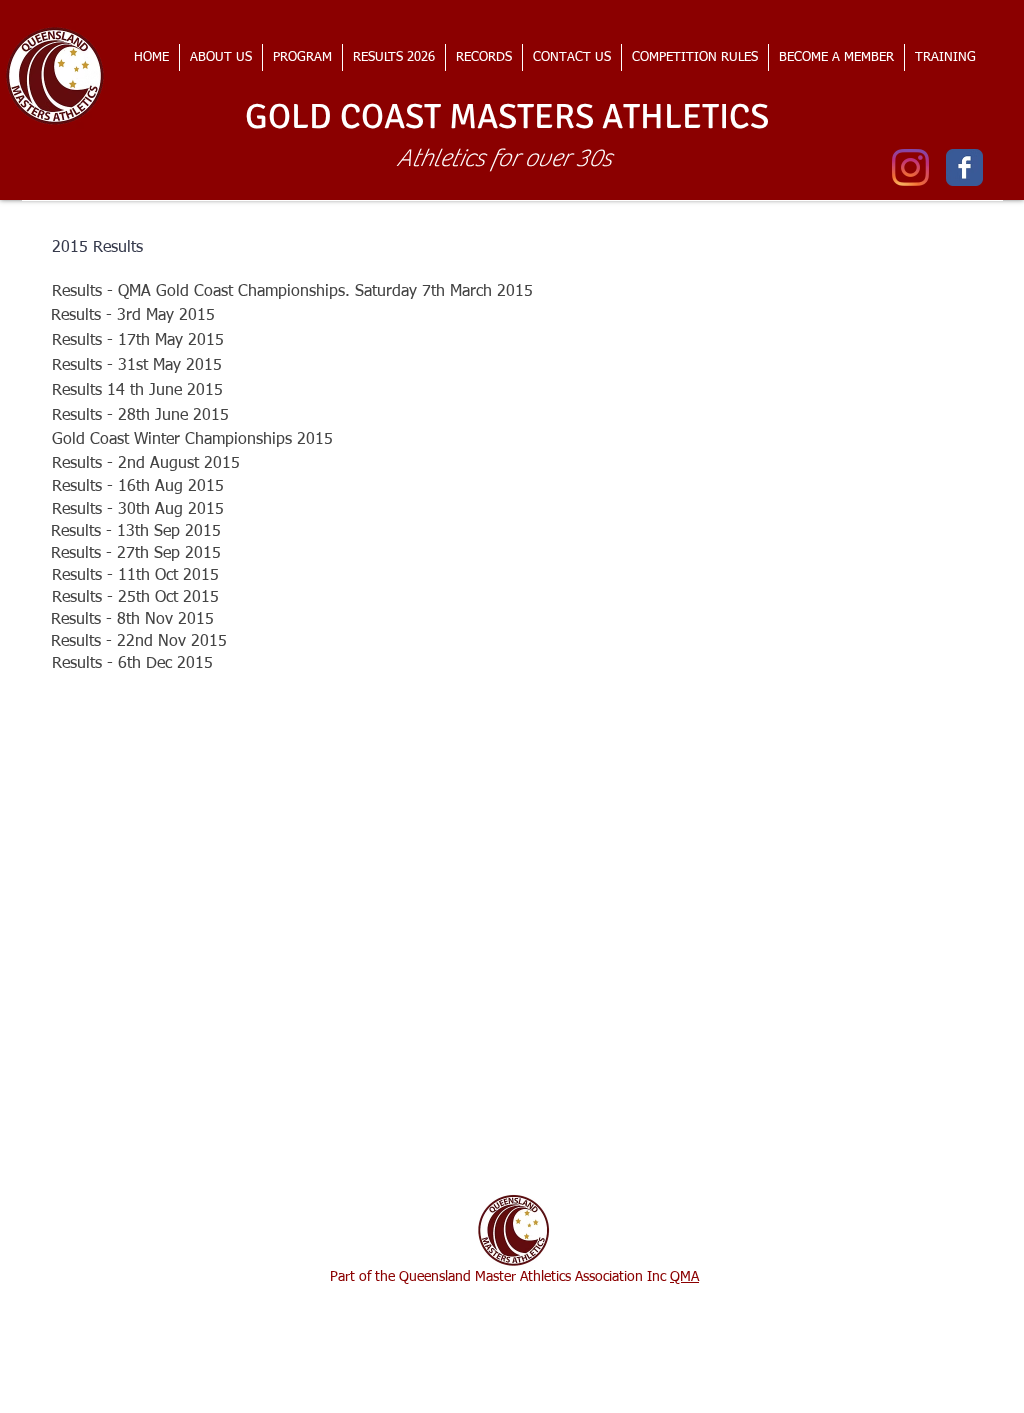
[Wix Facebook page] (964, 167)
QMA (684, 1277)
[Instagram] (910, 167)
